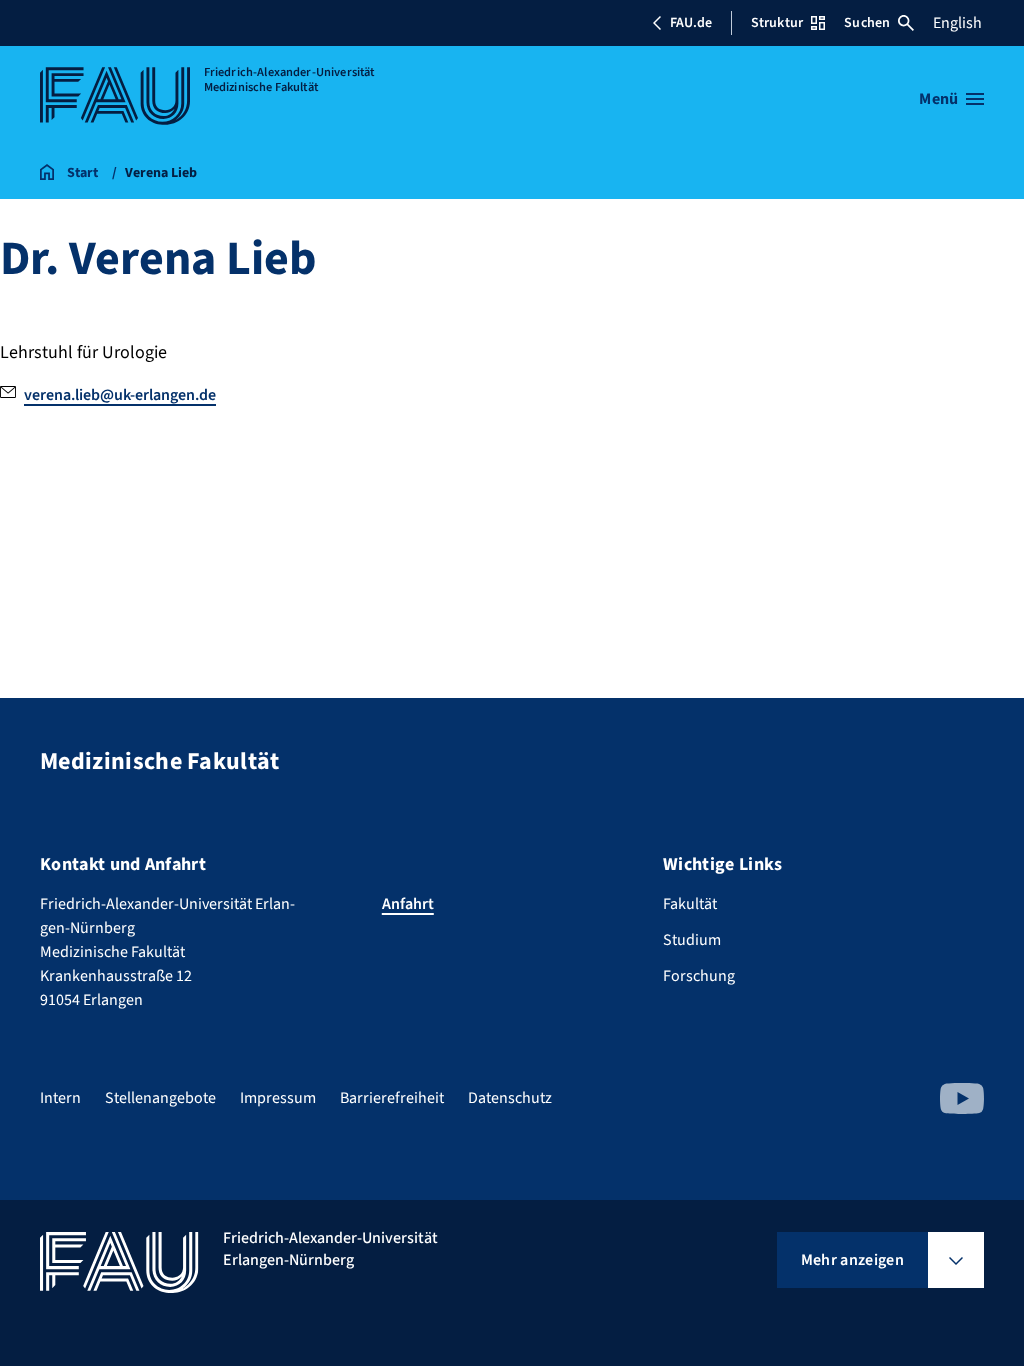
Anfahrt (408, 904)
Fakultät (690, 904)
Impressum (278, 1098)
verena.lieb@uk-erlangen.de (120, 395)
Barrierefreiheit (392, 1098)
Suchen (867, 23)
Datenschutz (510, 1098)
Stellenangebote (160, 1098)
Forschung (699, 976)
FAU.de (691, 23)
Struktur (777, 23)
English (957, 23)
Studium (692, 940)
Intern (60, 1098)
